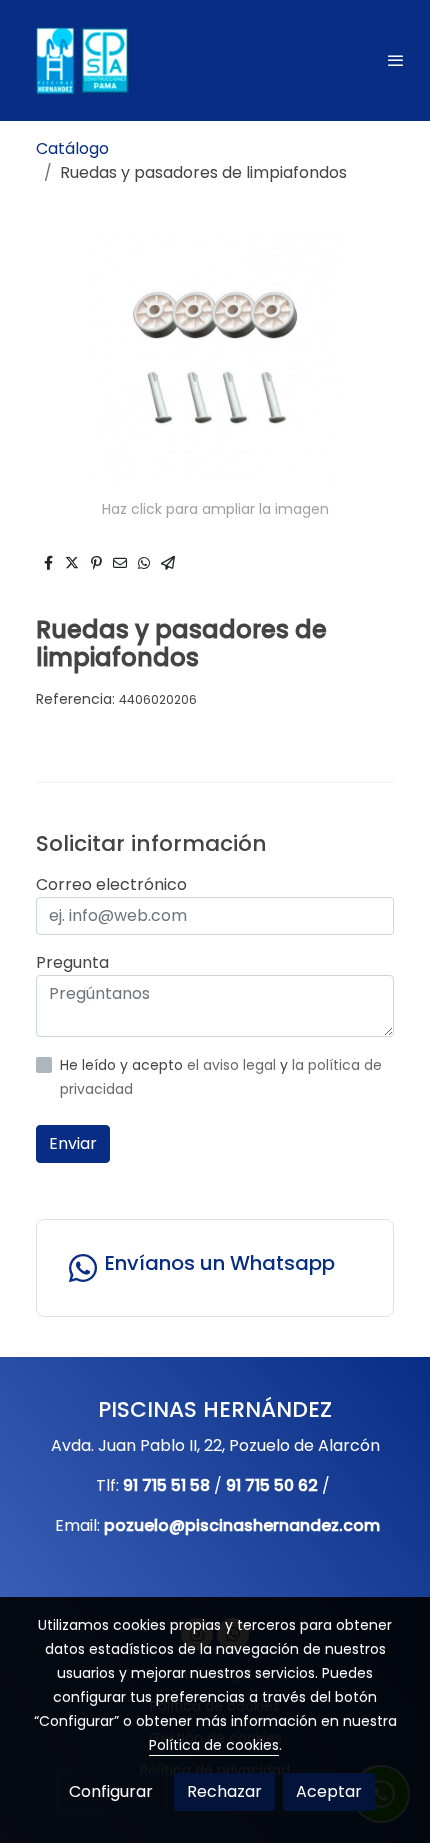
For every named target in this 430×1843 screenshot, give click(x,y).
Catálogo (72, 148)
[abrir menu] (396, 60)
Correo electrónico (111, 884)
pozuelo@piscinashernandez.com (242, 1525)
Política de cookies (214, 1745)
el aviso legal (233, 1065)
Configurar (111, 1791)
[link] (80, 60)
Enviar (73, 1143)
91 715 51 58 (166, 1485)
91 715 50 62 (272, 1485)
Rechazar (224, 1791)
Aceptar (329, 1791)
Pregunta (72, 962)
